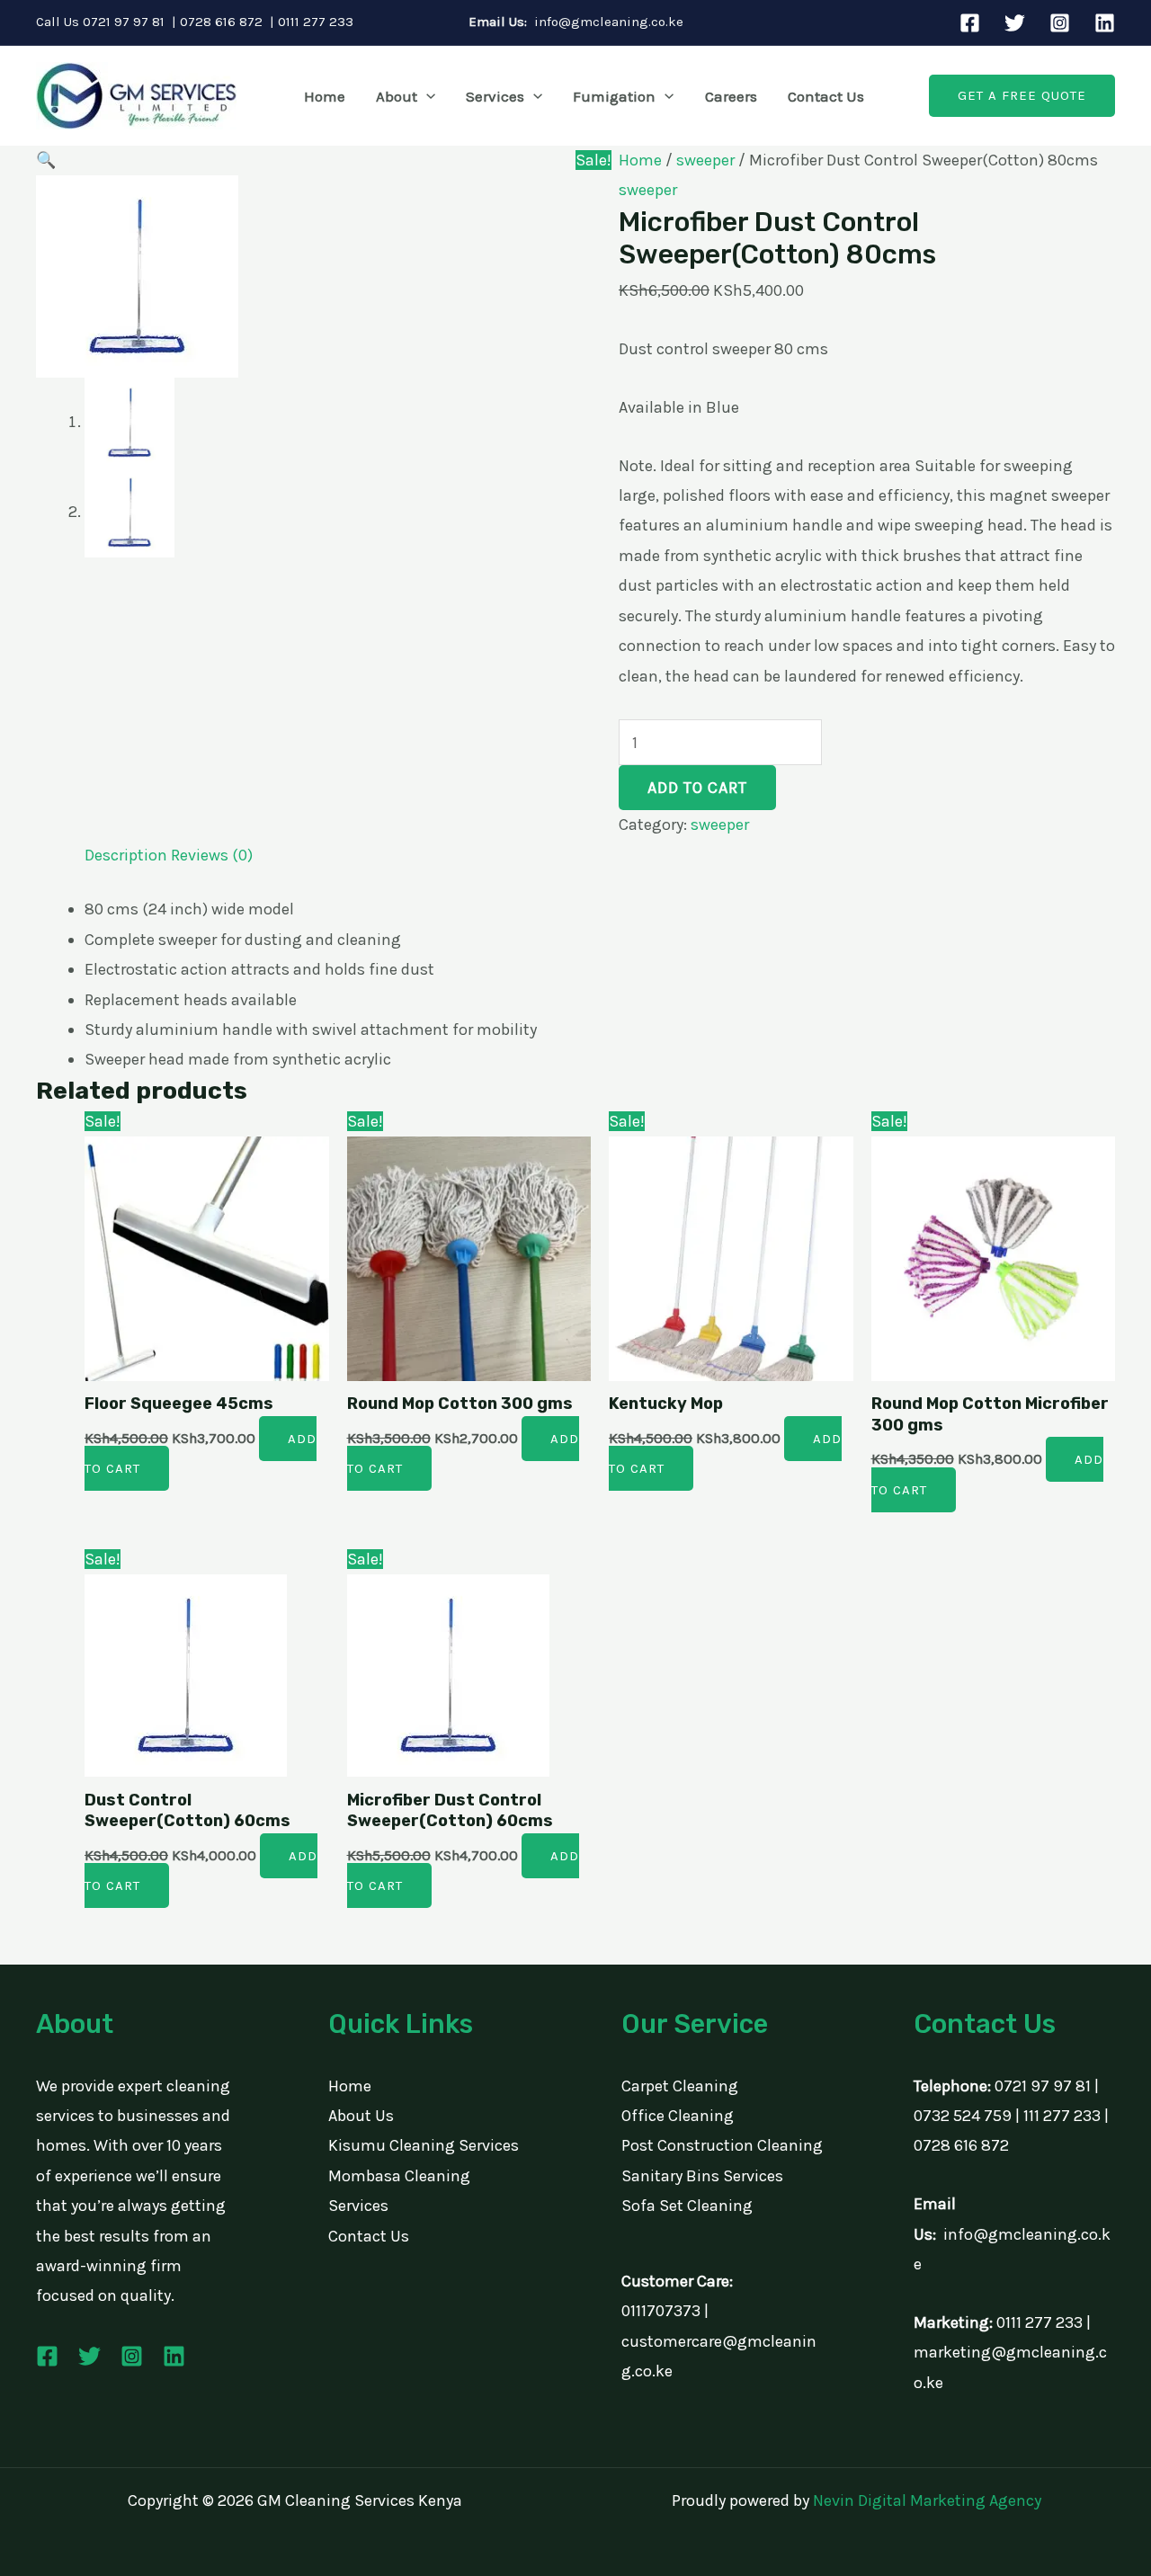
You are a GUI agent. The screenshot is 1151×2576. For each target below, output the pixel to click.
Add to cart (697, 788)
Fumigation (614, 96)
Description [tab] (126, 855)
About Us (361, 2116)
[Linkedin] (1105, 23)
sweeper (705, 160)
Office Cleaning (678, 2116)
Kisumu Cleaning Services (424, 2145)
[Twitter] (1015, 23)
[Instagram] (1060, 23)
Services (495, 96)
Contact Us (826, 96)
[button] (426, 96)
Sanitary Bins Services (702, 2176)
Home (325, 96)
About (397, 96)
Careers (731, 96)
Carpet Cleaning (680, 2086)
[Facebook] (970, 23)
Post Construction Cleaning (722, 2145)
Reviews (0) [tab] (212, 855)
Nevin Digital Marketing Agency (927, 2500)
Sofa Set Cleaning (687, 2206)
